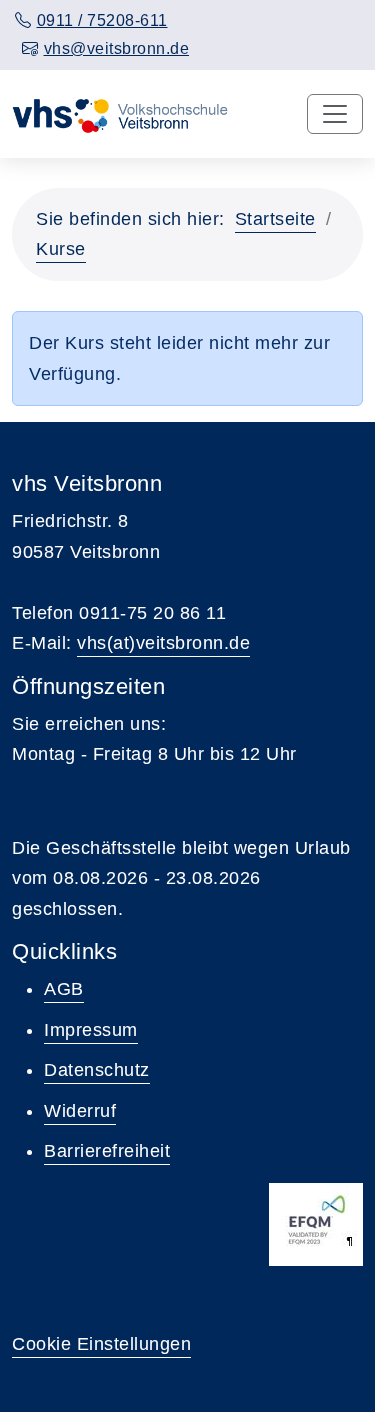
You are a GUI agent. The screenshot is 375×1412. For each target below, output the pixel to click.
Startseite (275, 219)
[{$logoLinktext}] (123, 114)
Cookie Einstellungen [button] (101, 1344)
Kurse (61, 249)
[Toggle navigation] (335, 114)
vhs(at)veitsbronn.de (163, 643)
